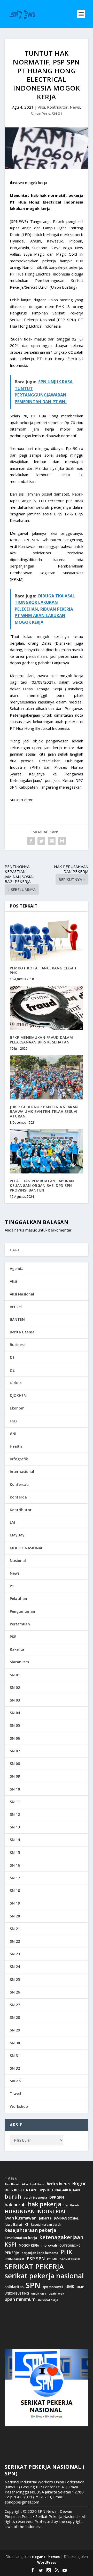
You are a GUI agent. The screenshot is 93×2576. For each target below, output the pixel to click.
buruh (13, 2197)
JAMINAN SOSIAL (66, 2218)
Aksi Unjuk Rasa (33, 2184)
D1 (12, 1358)
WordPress (47, 2562)
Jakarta (45, 2218)
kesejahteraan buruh (46, 2225)
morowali (49, 2245)
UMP (80, 2287)
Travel (16, 2093)
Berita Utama (22, 1332)
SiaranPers (40, 114)
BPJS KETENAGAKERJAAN (59, 2190)
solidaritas (14, 2287)
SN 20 (15, 1916)
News (75, 107)
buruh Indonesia (35, 2198)
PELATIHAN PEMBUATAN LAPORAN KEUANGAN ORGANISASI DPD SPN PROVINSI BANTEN (42, 1185)
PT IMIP (52, 2259)
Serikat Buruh (70, 2259)
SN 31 (15, 2056)
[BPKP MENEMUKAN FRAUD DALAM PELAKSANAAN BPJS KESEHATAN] (47, 1008)
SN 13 (15, 1827)
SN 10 (15, 1789)
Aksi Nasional (22, 1294)
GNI (13, 1434)
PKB (13, 1637)
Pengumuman (22, 1611)
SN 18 (15, 1890)
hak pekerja (45, 2204)
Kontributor (57, 107)
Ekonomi (18, 1408)
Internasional (22, 1472)
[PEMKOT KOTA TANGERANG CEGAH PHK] (47, 939)
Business (18, 1345)
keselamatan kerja (21, 2238)
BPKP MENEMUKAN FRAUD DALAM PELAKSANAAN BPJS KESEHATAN (41, 1040)
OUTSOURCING (70, 2246)
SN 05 (15, 1725)
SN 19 (15, 1903)
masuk (31, 1230)
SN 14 (15, 1840)
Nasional (18, 1561)
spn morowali (53, 2287)
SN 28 (15, 2017)
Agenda (17, 1269)
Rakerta (17, 1649)
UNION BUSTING (17, 2294)
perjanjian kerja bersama (40, 2253)
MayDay (17, 1535)
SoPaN (16, 2081)
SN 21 (15, 1929)
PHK (66, 2252)
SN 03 (15, 1700)
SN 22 (15, 1941)
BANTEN (17, 1319)
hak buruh (15, 2205)
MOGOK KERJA (29, 2245)
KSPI (11, 2245)
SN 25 (15, 1979)
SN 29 (15, 2030)
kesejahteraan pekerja (30, 2230)
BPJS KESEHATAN (20, 2190)
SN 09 (15, 1776)
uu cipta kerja (48, 2300)
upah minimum (20, 2299)
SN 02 (15, 1687)
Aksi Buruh (12, 2184)
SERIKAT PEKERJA (34, 2266)
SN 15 (15, 1853)
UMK (70, 2287)
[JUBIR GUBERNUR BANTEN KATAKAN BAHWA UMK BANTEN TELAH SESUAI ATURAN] (47, 1077)
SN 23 (15, 1954)
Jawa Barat (13, 2225)
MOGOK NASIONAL (26, 1548)
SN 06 (15, 1738)
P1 (12, 1586)
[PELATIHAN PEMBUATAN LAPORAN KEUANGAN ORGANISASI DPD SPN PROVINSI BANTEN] (47, 1151)
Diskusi (16, 1383)
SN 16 (15, 1865)
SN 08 (15, 1764)
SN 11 (15, 1802)
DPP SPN (57, 2197)
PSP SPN (36, 2259)
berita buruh (58, 2184)
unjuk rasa (39, 2294)
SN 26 (15, 1992)
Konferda (18, 1497)
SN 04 (15, 1713)
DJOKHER (18, 1395)
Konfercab (19, 1484)
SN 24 (15, 1967)
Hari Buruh (71, 2205)
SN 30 (15, 2043)
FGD (13, 1421)
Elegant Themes (46, 2557)
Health (16, 1446)
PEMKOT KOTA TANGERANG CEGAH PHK (43, 970)
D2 (12, 1370)
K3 (27, 2225)
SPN (33, 2285)
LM (12, 1522)
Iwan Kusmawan (21, 2218)
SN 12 (15, 1814)
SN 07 (15, 1751)
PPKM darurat (14, 2259)
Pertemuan (20, 1624)
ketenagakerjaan (61, 2237)
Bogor (79, 2184)
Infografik (19, 1459)
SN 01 (57, 114)
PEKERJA (12, 2253)
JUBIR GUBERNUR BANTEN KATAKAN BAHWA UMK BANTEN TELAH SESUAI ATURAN (44, 1111)
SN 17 (15, 1878)
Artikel (16, 1307)
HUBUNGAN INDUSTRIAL (36, 2212)
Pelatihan (18, 1598)
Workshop (19, 2106)
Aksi (41, 107)
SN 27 (15, 2005)
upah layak (56, 2294)
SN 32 (15, 2068)
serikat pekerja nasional (44, 2276)
